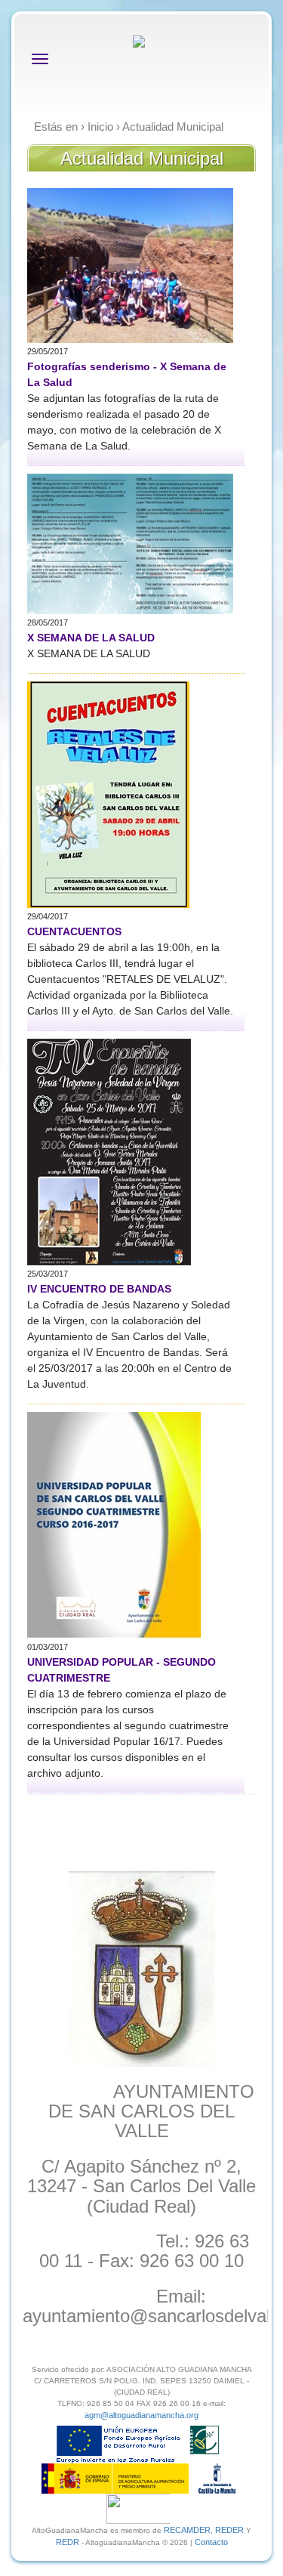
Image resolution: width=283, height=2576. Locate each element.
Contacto (211, 2542)
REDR (69, 2542)
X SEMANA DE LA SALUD (91, 638)
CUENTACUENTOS (74, 931)
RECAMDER (187, 2530)
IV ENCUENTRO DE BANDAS (99, 1289)
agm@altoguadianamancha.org (141, 2415)
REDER (229, 2530)
